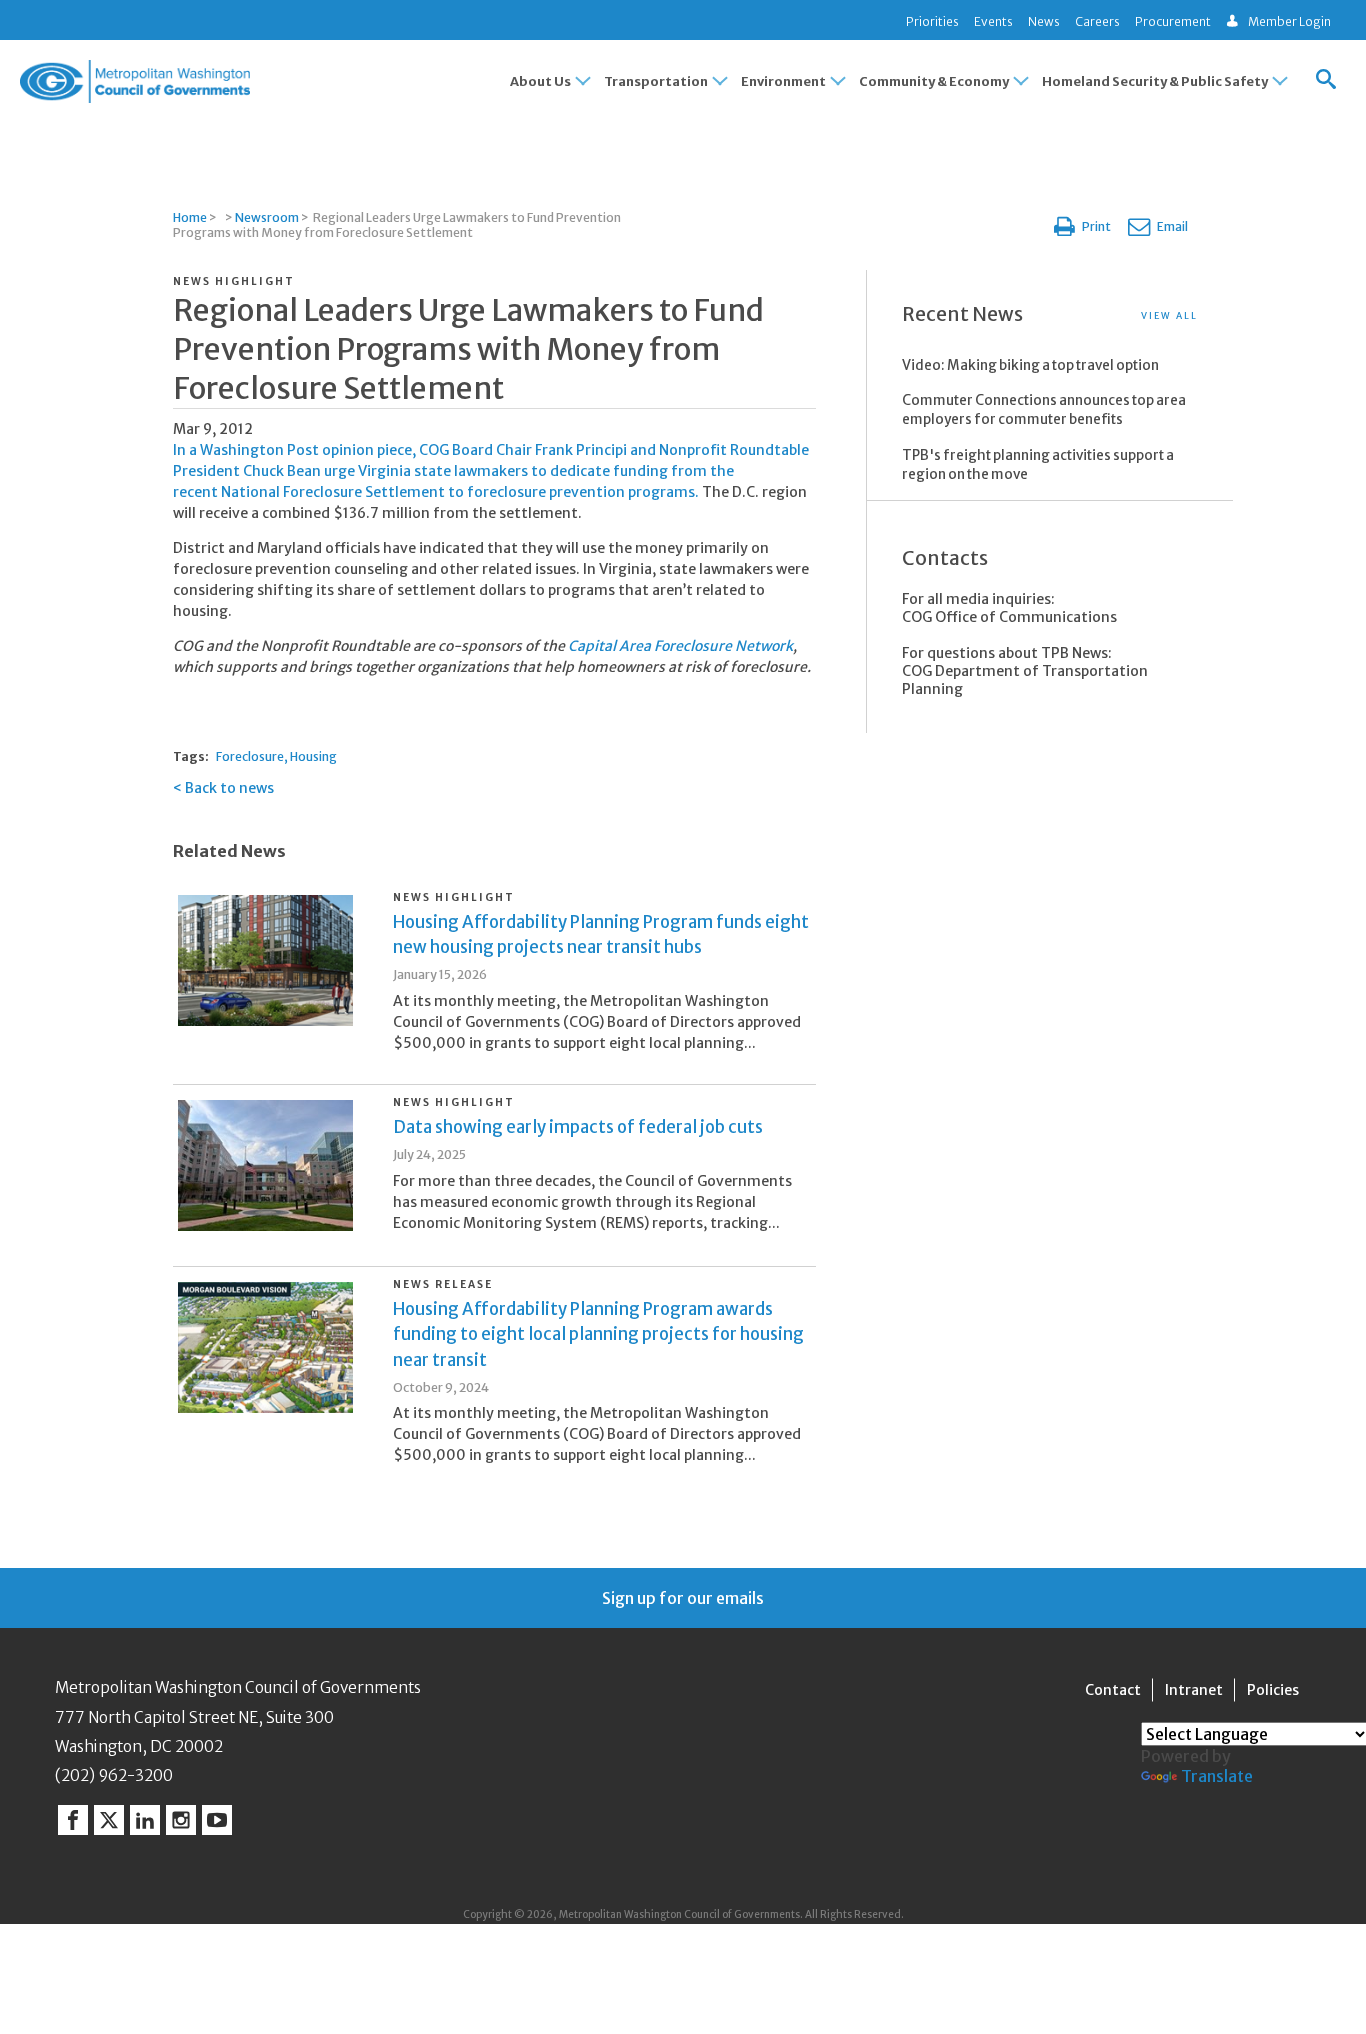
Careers (1097, 21)
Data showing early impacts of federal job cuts (578, 1127)
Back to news (229, 788)
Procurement (1173, 21)
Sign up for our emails (683, 1598)
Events (993, 21)
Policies (1273, 1690)
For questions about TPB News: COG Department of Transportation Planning (1025, 671)
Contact (1113, 1690)
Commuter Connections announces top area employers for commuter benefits (1044, 410)
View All (1169, 315)
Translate (1217, 1776)
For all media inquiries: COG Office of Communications (1009, 608)
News (1044, 21)
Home (190, 217)
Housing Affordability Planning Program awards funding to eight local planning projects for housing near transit (598, 1334)
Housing (313, 756)
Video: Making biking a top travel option (1030, 365)
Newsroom (267, 217)
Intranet (1194, 1690)
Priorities (932, 21)
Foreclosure (250, 756)
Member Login (1289, 21)
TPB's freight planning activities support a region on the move (1038, 465)
